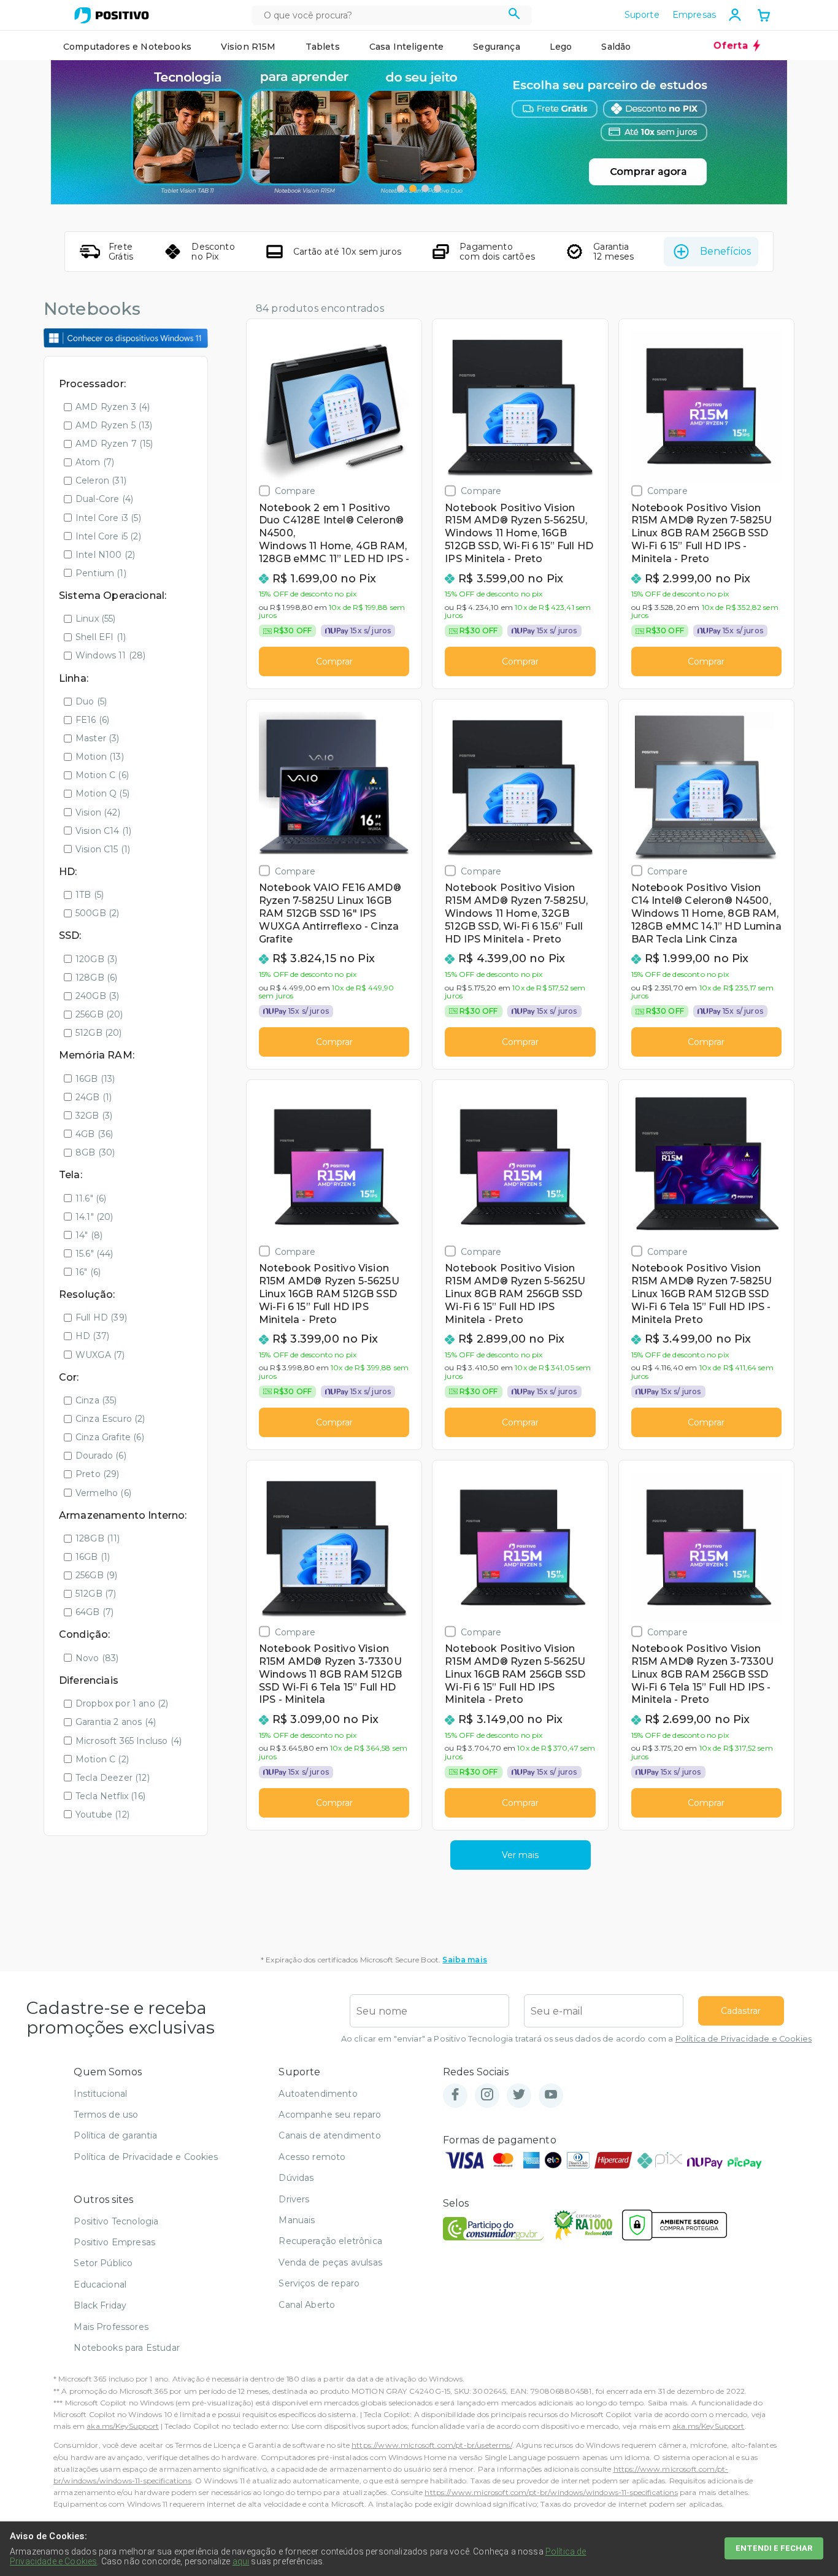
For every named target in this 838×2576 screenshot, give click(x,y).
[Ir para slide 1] (401, 188)
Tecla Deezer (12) (113, 1778)
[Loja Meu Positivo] (112, 15)
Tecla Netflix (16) (110, 1796)
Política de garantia (115, 2135)
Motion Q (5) (102, 793)
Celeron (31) (101, 480)
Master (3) (98, 738)
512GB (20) (99, 1033)
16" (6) (88, 1272)
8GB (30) (95, 1152)
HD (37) (92, 1336)
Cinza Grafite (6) (110, 1437)
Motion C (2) (102, 1759)
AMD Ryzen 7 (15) (114, 444)
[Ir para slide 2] (413, 188)
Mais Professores (111, 2327)
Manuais (297, 2220)
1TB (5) (90, 895)
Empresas (694, 15)
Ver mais (520, 1855)
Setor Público (103, 2263)
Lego (561, 47)
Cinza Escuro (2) (110, 1419)
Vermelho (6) (103, 1493)
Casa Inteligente (407, 47)
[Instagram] (487, 2095)
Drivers (294, 2199)
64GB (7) (94, 1612)
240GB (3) (97, 996)
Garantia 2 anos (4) (116, 1722)
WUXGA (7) (100, 1355)
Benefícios (725, 251)
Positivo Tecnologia (116, 2221)
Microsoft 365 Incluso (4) (129, 1741)
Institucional (100, 2094)
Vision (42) (98, 812)
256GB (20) (99, 1014)
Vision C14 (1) (103, 831)
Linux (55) (96, 619)
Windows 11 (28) (110, 655)
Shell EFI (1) (101, 637)
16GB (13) (95, 1079)
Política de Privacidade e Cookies (744, 2039)
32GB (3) (94, 1116)
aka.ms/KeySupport (123, 2426)
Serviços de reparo (319, 2283)
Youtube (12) (102, 1814)
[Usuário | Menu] (735, 15)
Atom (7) (95, 462)
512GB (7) (96, 1594)
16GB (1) (93, 1557)
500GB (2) (97, 913)
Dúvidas (296, 2178)
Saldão (616, 47)
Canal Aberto (307, 2305)
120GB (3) (96, 959)
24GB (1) (94, 1097)
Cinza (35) (96, 1400)
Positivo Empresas (114, 2242)
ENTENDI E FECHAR (774, 2548)
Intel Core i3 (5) (108, 518)
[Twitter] (519, 2095)
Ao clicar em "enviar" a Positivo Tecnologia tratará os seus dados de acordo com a (576, 2039)
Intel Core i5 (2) (108, 536)
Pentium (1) (101, 573)
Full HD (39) (101, 1317)
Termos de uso (106, 2115)
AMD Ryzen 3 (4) (113, 407)
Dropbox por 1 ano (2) (122, 1703)
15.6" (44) (94, 1254)
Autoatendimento (318, 2094)
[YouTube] (551, 2095)
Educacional (100, 2285)
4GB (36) (94, 1134)
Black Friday (100, 2305)
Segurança (496, 47)
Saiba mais (465, 1960)
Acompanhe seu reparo (330, 2115)
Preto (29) (98, 1474)
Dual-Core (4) (104, 499)
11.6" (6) (91, 1198)
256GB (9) (96, 1575)
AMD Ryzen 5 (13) (114, 425)
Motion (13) (100, 757)
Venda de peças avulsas (330, 2262)
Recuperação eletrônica (330, 2241)
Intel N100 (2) (105, 555)
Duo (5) (91, 701)
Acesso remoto (312, 2157)
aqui (241, 2561)
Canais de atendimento (329, 2135)
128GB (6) (96, 978)
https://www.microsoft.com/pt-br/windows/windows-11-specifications (551, 2492)
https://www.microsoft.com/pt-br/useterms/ (432, 2445)
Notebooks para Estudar (127, 2348)
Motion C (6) (102, 775)
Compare (295, 491)
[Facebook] (455, 2095)
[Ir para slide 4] (437, 188)
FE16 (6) (92, 720)
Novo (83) (97, 1658)
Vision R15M (248, 47)
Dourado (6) (101, 1456)
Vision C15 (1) (103, 849)
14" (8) (89, 1235)
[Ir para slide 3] (425, 188)
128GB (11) (98, 1538)
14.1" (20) (94, 1217)
